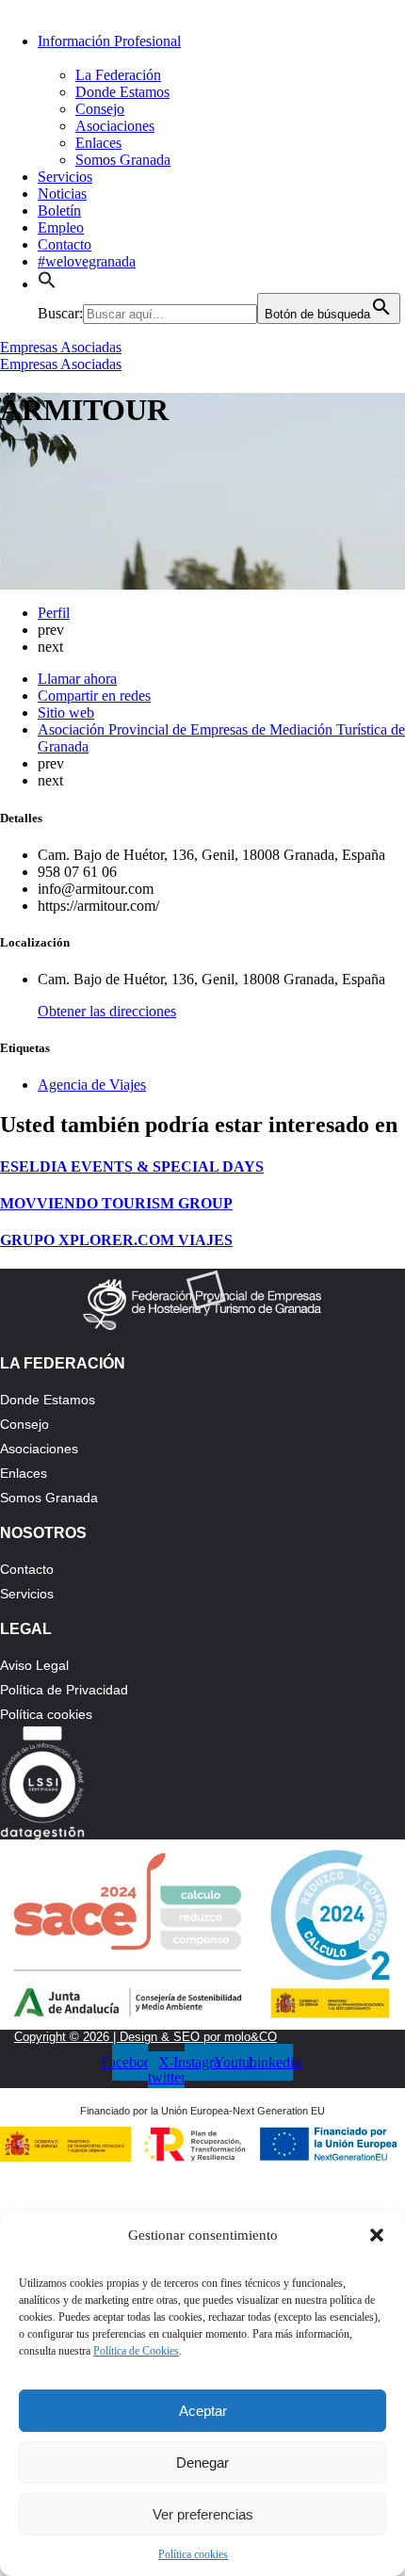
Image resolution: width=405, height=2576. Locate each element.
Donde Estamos (122, 92)
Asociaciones (115, 126)
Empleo (61, 227)
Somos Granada (123, 160)
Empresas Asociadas (61, 347)
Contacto (65, 244)
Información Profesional (109, 41)
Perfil (54, 613)
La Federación (118, 75)
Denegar (202, 2463)
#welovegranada (87, 261)
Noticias (62, 194)
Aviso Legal (34, 1665)
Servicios (65, 177)
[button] (377, 2235)
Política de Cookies (136, 2351)
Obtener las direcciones (107, 1011)
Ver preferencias (203, 2514)
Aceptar (203, 2411)
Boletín (59, 211)
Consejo (100, 109)
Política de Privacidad (64, 1690)
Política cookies (193, 2554)
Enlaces (98, 143)
